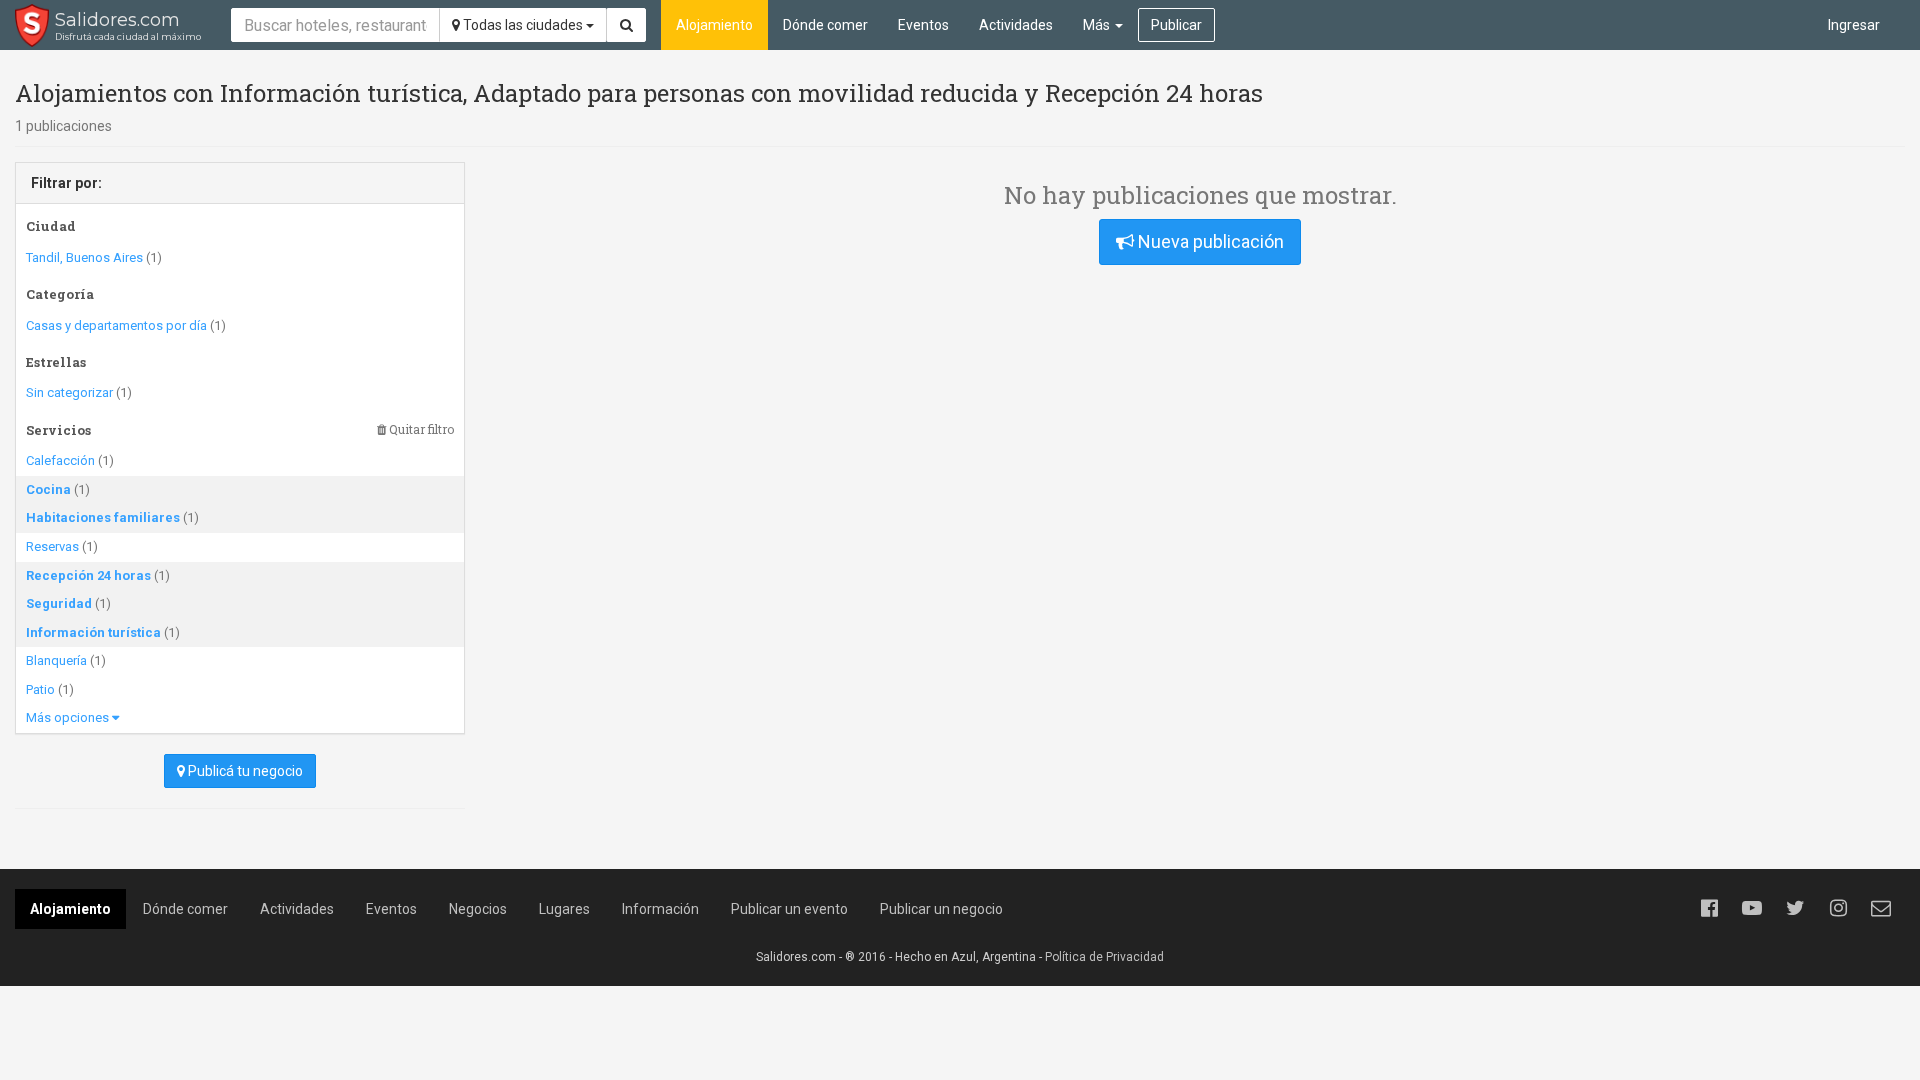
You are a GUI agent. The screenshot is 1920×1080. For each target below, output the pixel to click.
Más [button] (1098, 25)
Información (660, 909)
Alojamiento (714, 25)
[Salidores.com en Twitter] (1795, 908)
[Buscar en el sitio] (626, 25)
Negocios (478, 909)
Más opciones (69, 717)
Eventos (923, 25)
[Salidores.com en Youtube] (1752, 908)
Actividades (1016, 25)
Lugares (564, 909)
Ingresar (1854, 25)
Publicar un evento (789, 909)
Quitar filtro (420, 429)
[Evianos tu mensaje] (1881, 908)
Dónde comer (825, 25)
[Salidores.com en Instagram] (1838, 908)
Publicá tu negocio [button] (244, 771)
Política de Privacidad (1104, 957)
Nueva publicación (1209, 241)
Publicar (1176, 25)
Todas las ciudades (523, 25)
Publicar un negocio (941, 909)
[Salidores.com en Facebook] (1709, 908)
